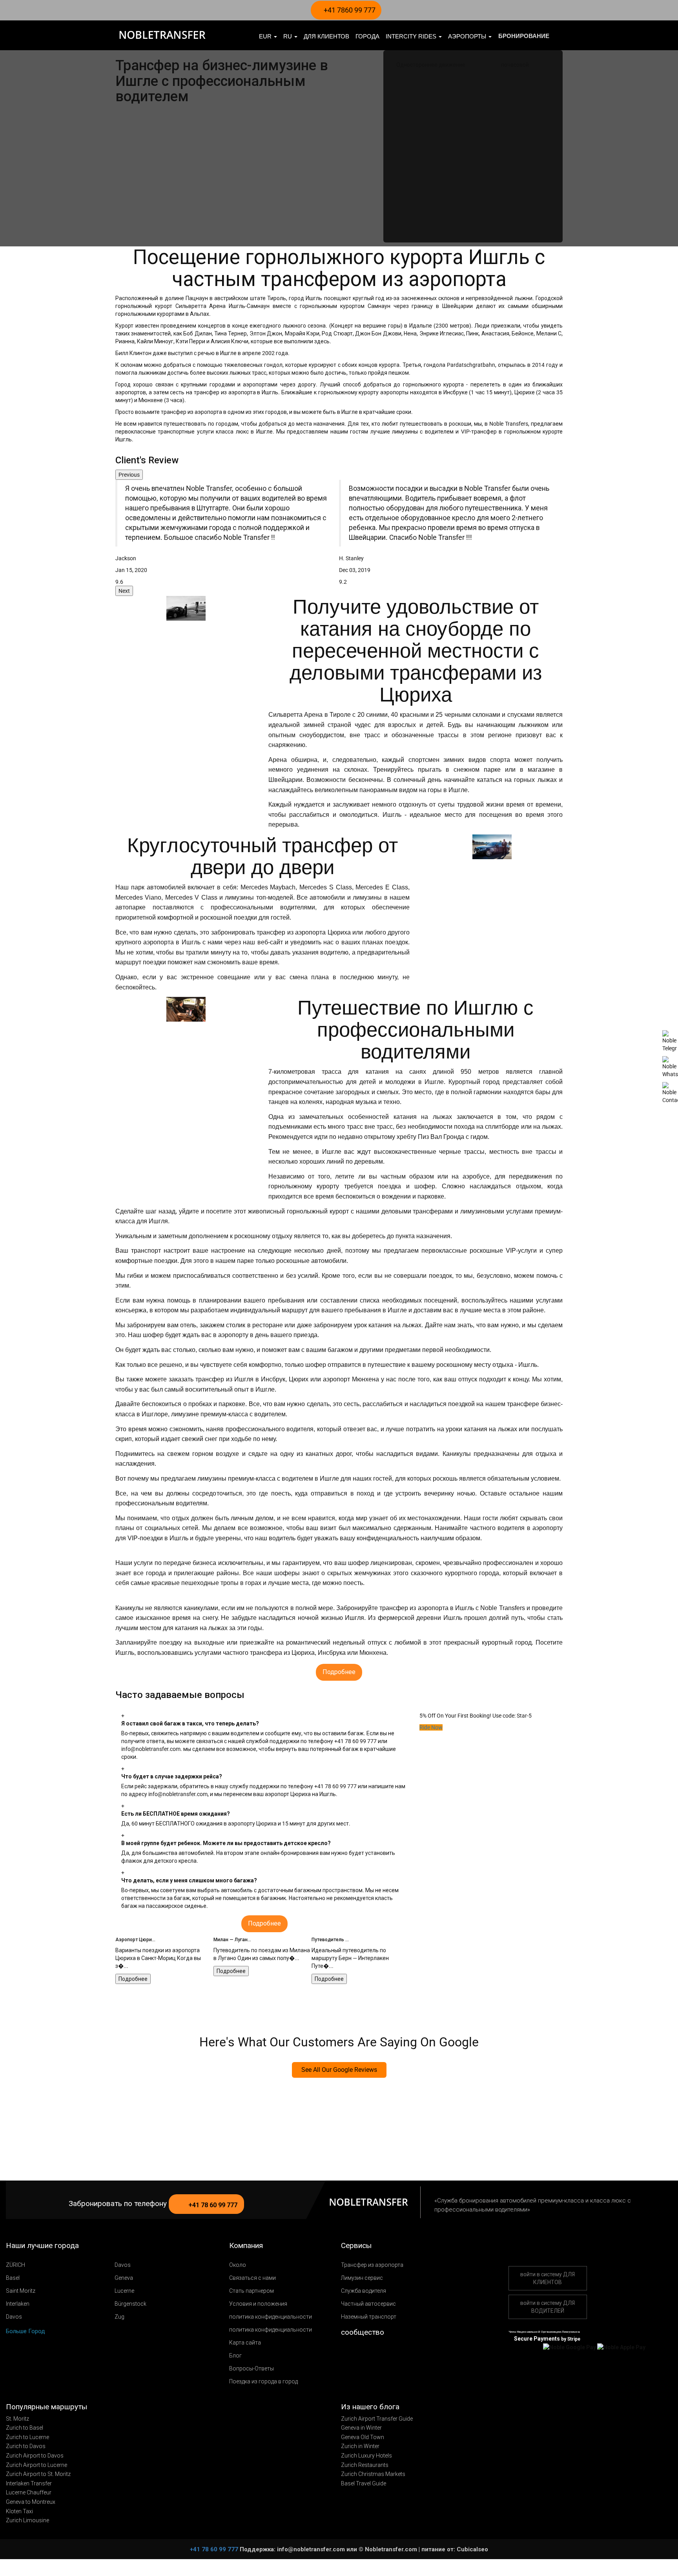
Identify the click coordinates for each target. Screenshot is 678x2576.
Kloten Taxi (19, 2511)
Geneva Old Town (363, 2437)
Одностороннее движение (431, 65)
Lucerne (124, 2291)
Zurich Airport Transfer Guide (377, 2419)
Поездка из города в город (263, 2381)
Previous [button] (129, 475)
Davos (123, 2265)
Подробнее (133, 1971)
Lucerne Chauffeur (29, 2492)
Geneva (124, 2278)
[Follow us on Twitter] (346, 2352)
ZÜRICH (15, 2265)
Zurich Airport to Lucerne (36, 2465)
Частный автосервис (368, 2304)
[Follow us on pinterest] (380, 2352)
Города (367, 36)
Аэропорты (468, 36)
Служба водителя (364, 2291)
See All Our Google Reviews (339, 2070)
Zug (119, 2317)
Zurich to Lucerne (27, 2437)
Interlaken (18, 2304)
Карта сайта (245, 2343)
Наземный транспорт (369, 2317)
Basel (13, 2278)
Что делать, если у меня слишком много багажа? (189, 1880)
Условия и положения (258, 2304)
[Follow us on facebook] (357, 2352)
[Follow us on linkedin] (392, 2352)
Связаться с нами (252, 2278)
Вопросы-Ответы (252, 2368)
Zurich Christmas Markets (373, 2474)
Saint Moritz (21, 2291)
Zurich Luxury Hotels (366, 2456)
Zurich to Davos (26, 2446)
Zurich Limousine (27, 2520)
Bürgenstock (130, 2304)
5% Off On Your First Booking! (455, 1716)
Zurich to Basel (25, 2428)
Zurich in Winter (360, 2446)
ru (288, 36)
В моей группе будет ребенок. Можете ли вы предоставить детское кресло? (226, 1843)
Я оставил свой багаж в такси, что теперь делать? (190, 1723)
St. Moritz (17, 2419)
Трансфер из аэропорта (372, 2265)
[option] (227, 533)
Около (238, 2265)
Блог (235, 2356)
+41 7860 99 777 (349, 10)
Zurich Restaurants (365, 2465)
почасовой (515, 65)
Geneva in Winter (361, 2428)
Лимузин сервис (362, 2278)
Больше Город (26, 2331)
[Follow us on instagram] (369, 2352)
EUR (266, 36)
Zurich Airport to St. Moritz (38, 2474)
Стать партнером (252, 2291)
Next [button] (124, 591)
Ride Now (431, 1727)
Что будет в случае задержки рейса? (172, 1776)
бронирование (524, 36)
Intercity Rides (412, 36)
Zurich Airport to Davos (35, 2456)
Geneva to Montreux (31, 2502)
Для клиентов (326, 36)
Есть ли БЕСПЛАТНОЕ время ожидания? (176, 1814)
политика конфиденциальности (271, 2317)
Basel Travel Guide (364, 2483)
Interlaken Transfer (29, 2483)
